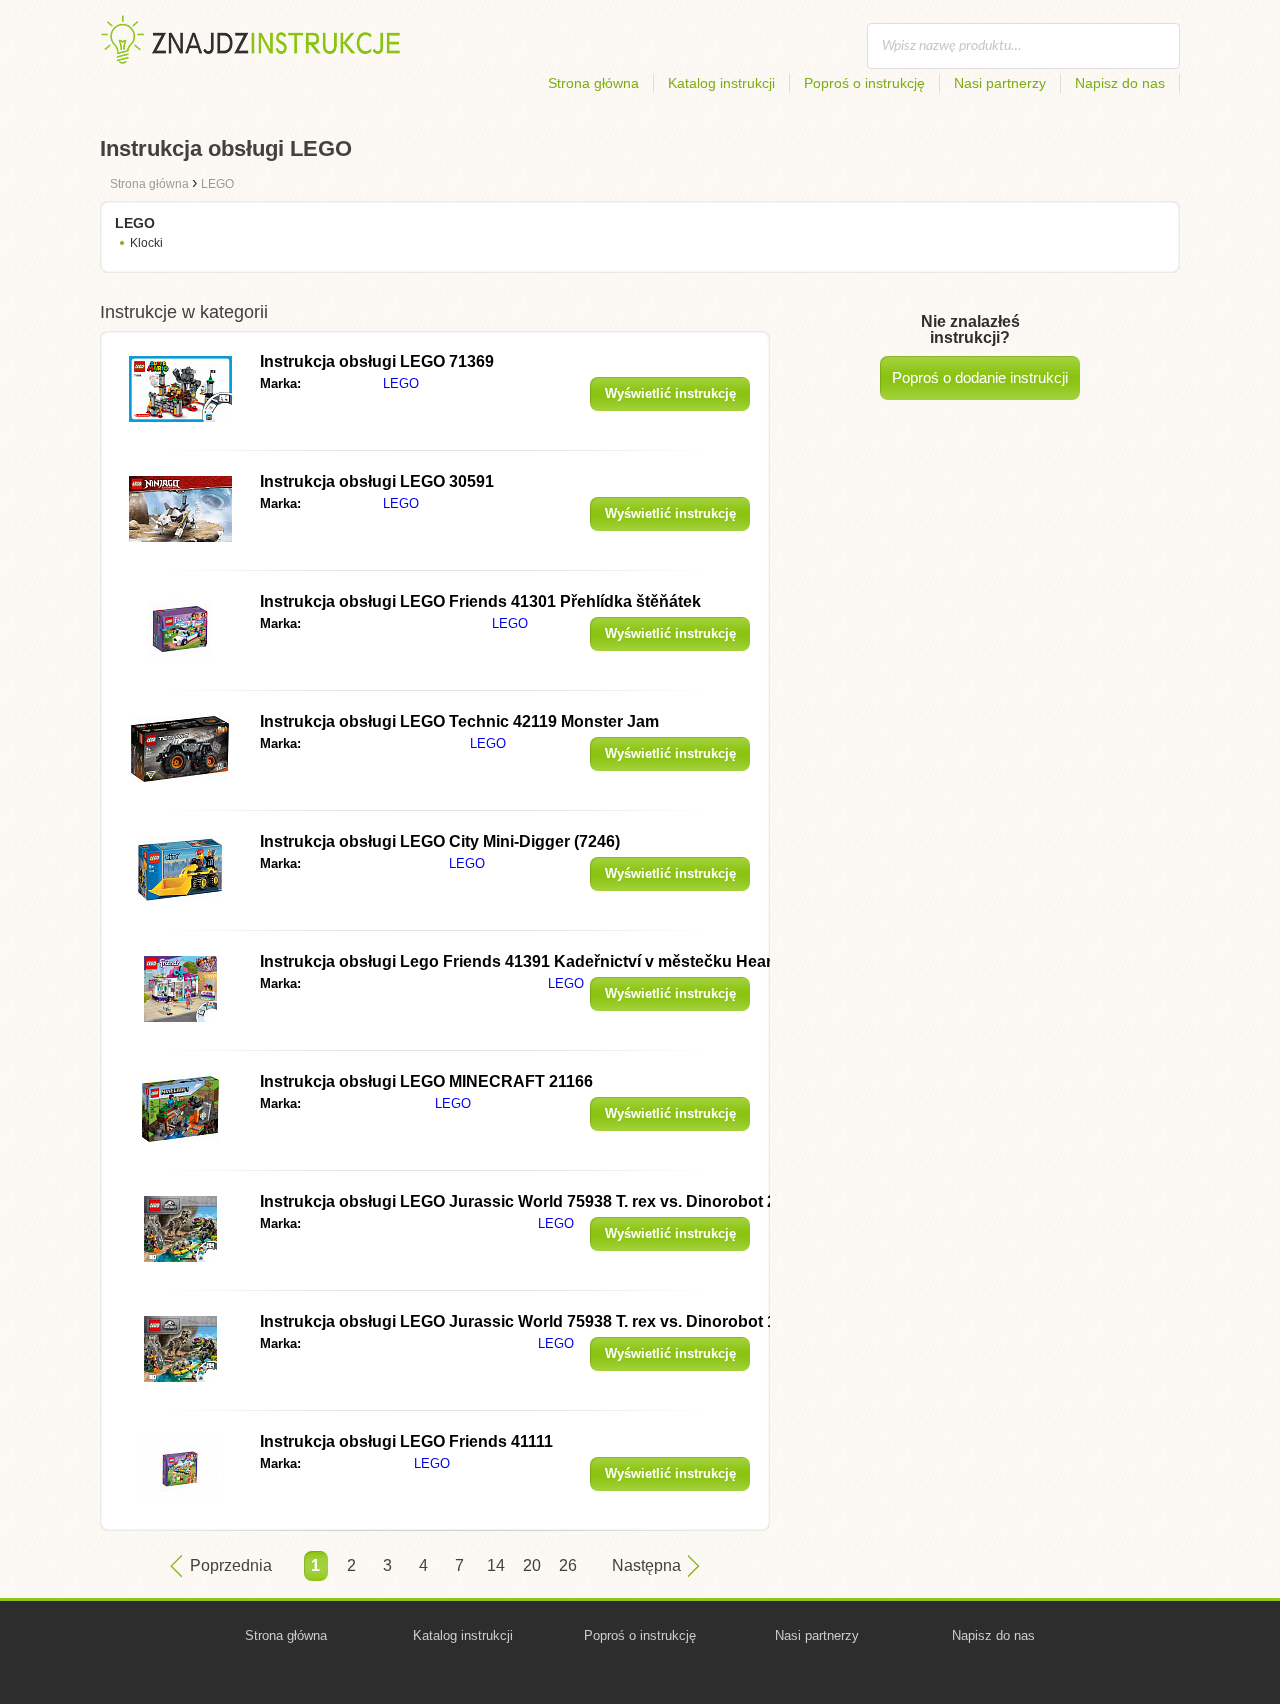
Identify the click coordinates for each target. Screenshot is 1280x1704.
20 (532, 1565)
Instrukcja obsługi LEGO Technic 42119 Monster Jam (459, 721)
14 (496, 1565)
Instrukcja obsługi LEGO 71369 (377, 361)
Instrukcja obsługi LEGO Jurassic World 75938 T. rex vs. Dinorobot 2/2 (524, 1201)
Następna (646, 1565)
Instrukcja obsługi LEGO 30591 (377, 481)
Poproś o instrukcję (864, 83)
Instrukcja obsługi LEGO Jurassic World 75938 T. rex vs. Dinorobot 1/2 (524, 1321)
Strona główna (593, 83)
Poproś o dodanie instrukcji (980, 377)
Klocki (146, 243)
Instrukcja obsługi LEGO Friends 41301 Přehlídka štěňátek (480, 601)
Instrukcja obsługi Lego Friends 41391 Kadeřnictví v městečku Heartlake (534, 961)
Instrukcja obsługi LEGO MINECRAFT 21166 (426, 1081)
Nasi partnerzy (1000, 83)
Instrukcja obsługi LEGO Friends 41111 (406, 1441)
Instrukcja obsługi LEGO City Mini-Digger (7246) (440, 841)
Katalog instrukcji (721, 83)
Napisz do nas (1120, 83)
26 (568, 1565)
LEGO (401, 383)
